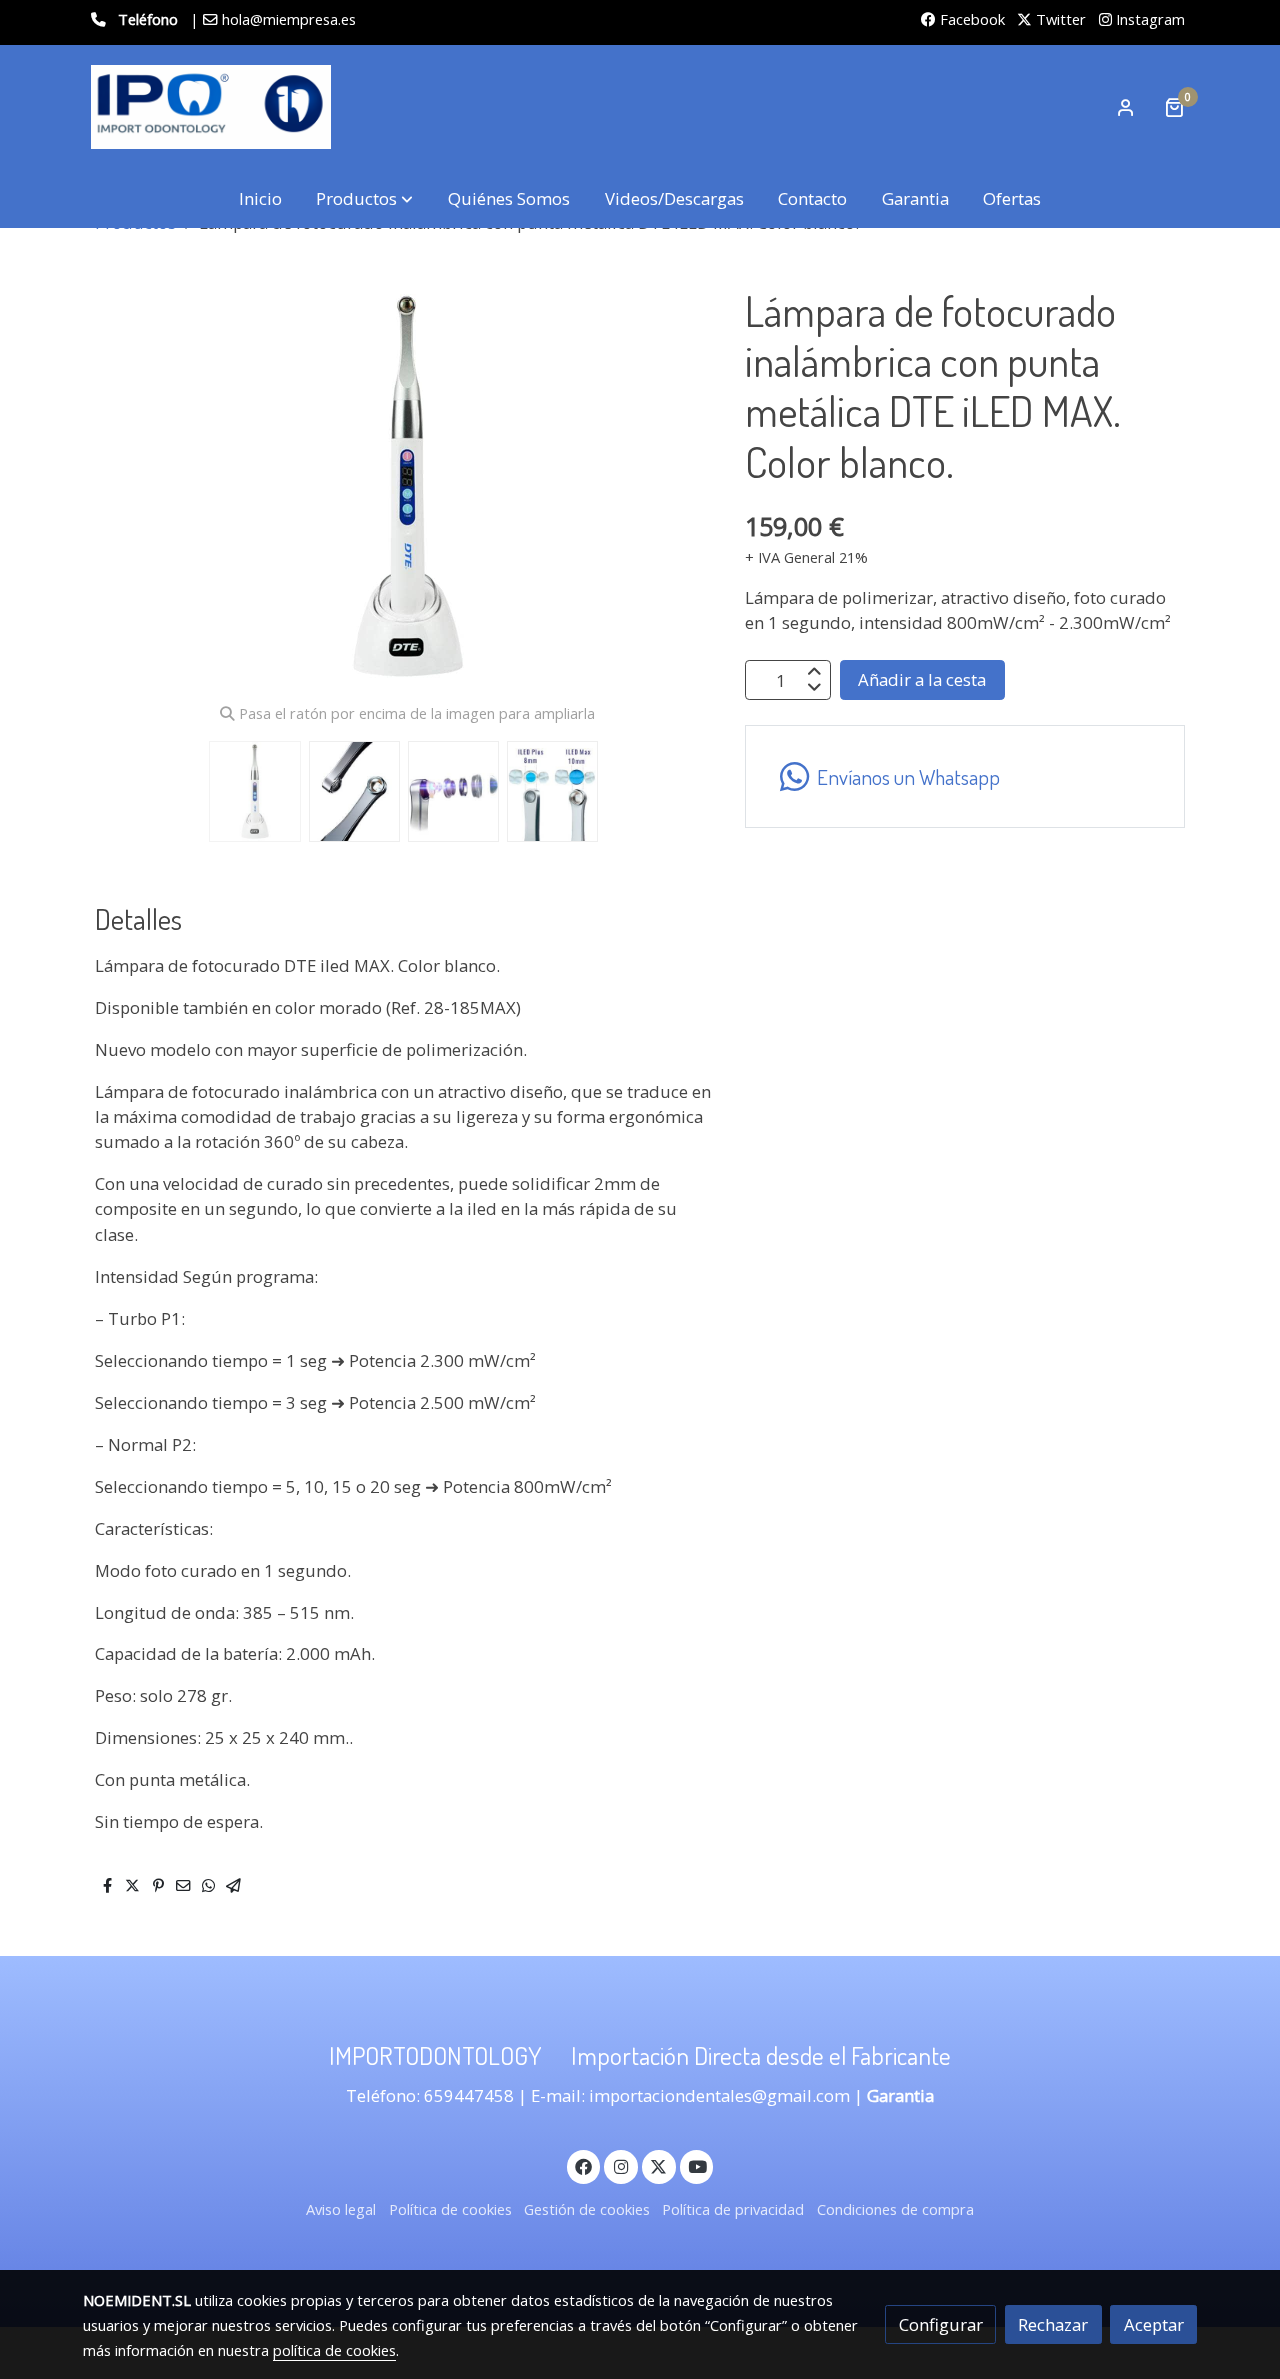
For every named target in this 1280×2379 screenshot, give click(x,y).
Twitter (1059, 19)
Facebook (970, 19)
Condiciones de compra (895, 2209)
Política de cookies (450, 2209)
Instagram (1148, 19)
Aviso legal (341, 2209)
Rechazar (1053, 2324)
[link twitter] (659, 2165)
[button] (364, 198)
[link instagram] (621, 2165)
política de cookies (334, 2350)
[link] (211, 107)
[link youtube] (698, 2165)
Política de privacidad (733, 2209)
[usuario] (1126, 107)
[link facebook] (584, 2165)
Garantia (900, 2095)
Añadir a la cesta (922, 680)
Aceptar (1154, 2324)
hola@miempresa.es (289, 19)
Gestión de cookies (587, 2209)
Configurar (941, 2324)
